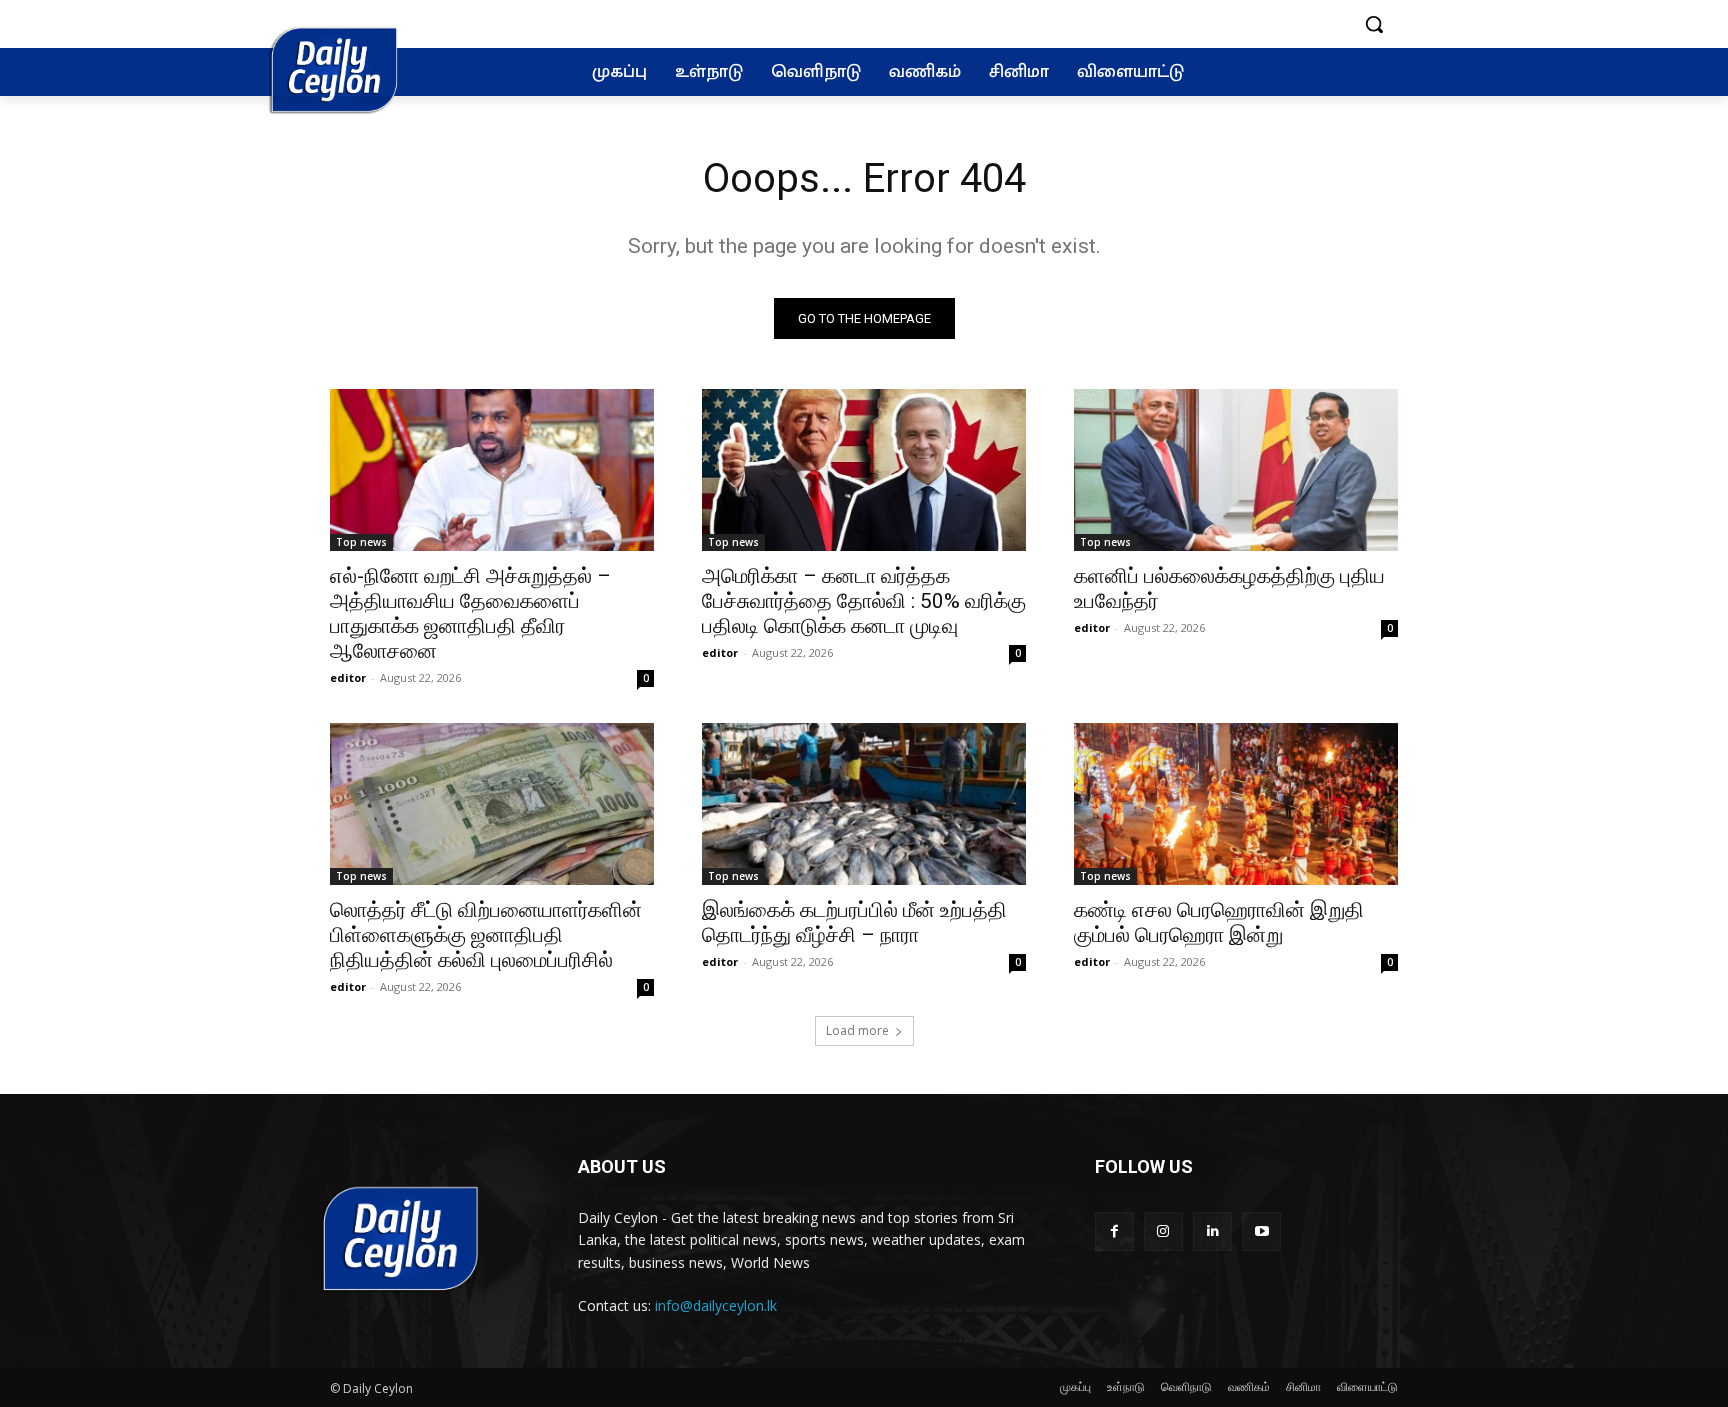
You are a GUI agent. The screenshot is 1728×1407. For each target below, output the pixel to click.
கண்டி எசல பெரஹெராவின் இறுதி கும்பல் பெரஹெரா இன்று (1219, 922)
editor (348, 677)
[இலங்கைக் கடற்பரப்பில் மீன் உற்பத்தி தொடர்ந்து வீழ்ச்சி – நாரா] (864, 804)
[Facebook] (1114, 1231)
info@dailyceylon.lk (716, 1305)
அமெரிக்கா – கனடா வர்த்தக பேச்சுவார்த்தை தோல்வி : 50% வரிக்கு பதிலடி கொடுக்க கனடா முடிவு (864, 601)
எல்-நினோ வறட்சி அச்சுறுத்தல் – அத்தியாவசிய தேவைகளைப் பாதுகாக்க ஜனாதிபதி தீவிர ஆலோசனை (470, 613)
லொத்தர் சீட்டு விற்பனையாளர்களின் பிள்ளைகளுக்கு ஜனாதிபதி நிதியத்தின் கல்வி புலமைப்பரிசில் (486, 935)
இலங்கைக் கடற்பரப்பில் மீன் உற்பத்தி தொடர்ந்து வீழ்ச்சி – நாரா (854, 922)
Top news (361, 542)
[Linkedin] (1212, 1231)
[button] (1374, 24)
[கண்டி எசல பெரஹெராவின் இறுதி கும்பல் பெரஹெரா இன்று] (1236, 804)
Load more (857, 1030)
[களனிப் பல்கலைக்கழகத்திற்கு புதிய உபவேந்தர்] (1236, 470)
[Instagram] (1163, 1231)
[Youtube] (1261, 1231)
